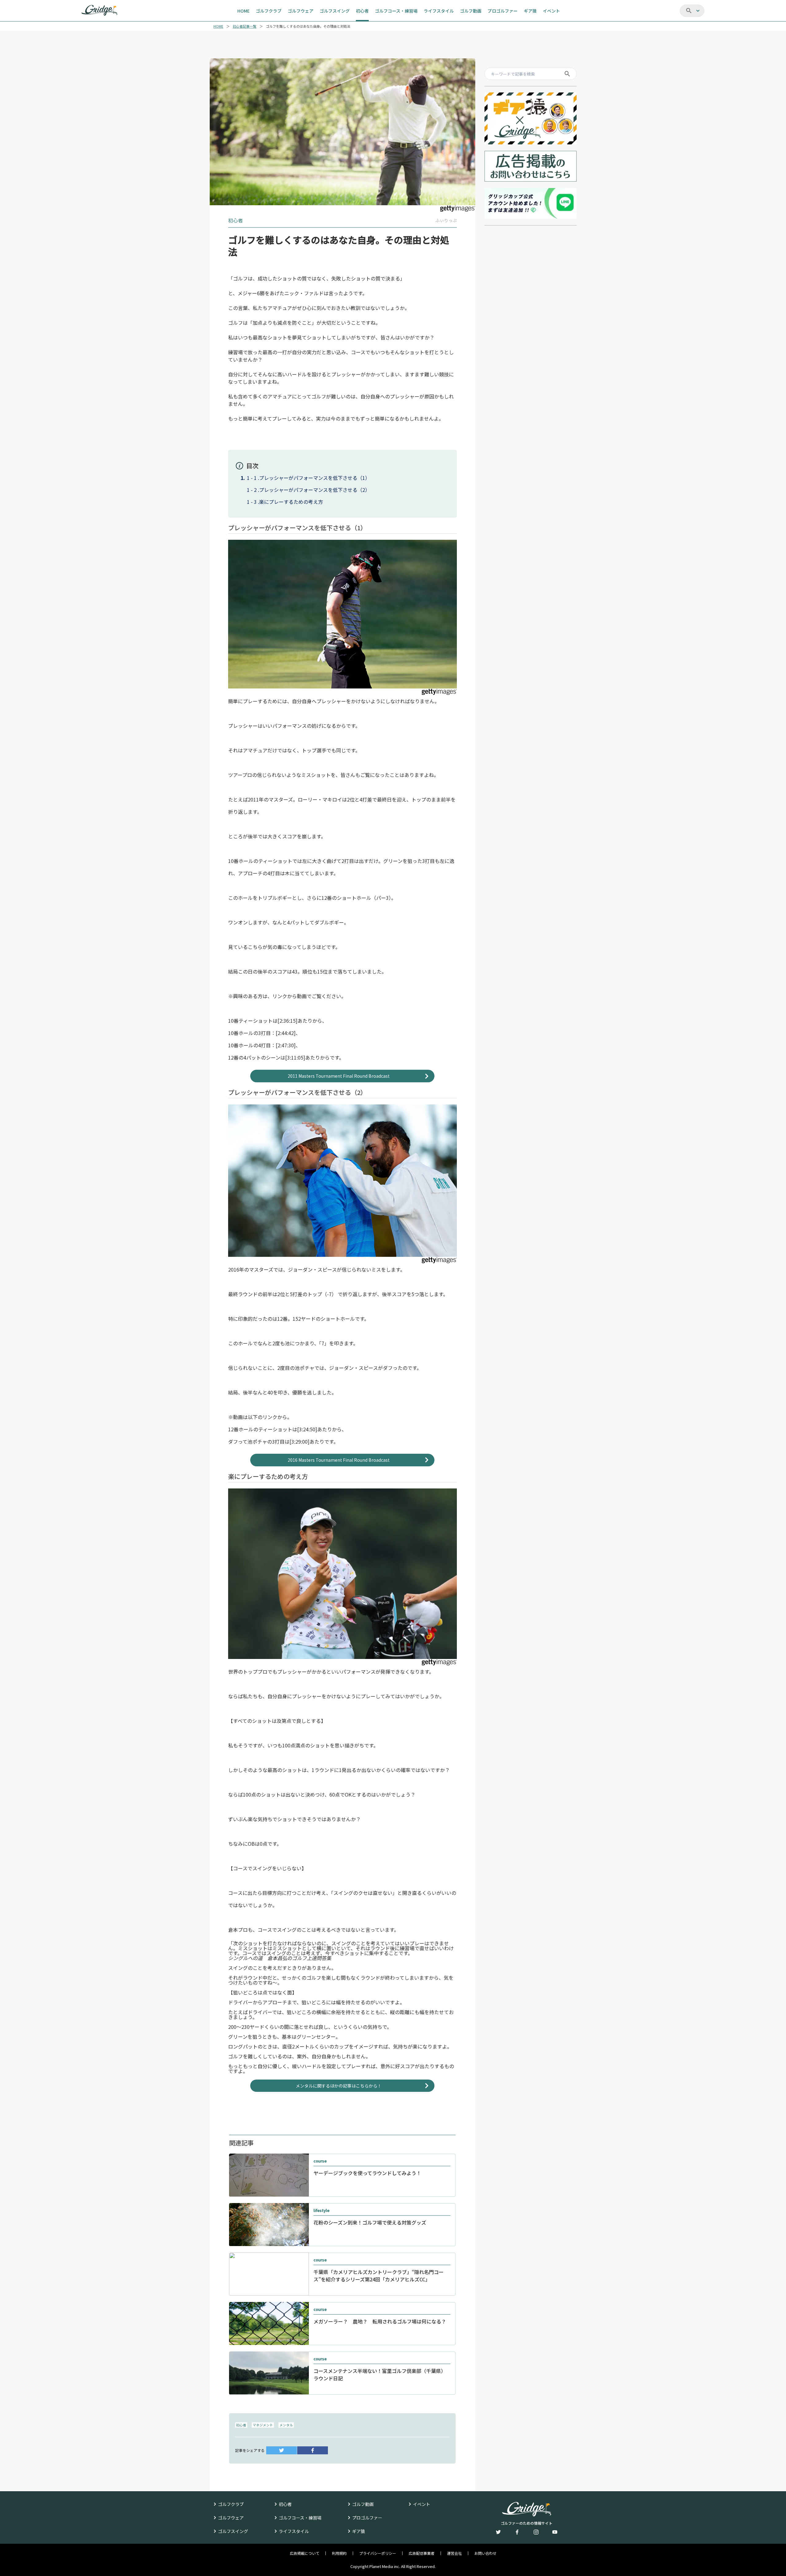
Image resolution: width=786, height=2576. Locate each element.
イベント (422, 2504)
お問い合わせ (485, 2553)
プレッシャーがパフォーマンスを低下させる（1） (315, 478)
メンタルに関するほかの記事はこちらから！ (339, 2086)
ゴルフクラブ (231, 2504)
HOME (218, 26)
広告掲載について (305, 2553)
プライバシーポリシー (378, 2553)
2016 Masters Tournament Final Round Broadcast (339, 1460)
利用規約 (339, 2553)
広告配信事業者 (422, 2553)
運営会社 (454, 2553)
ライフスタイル (294, 2531)
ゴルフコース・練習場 (300, 2518)
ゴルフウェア (231, 2518)
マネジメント (263, 2425)
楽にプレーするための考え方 (291, 502)
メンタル (286, 2425)
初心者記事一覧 (245, 26)
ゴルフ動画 (363, 2504)
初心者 (241, 2425)
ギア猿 (359, 2531)
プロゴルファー (367, 2518)
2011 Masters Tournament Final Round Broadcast (339, 1076)
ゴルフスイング (233, 2531)
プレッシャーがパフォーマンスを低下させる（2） (315, 490)
